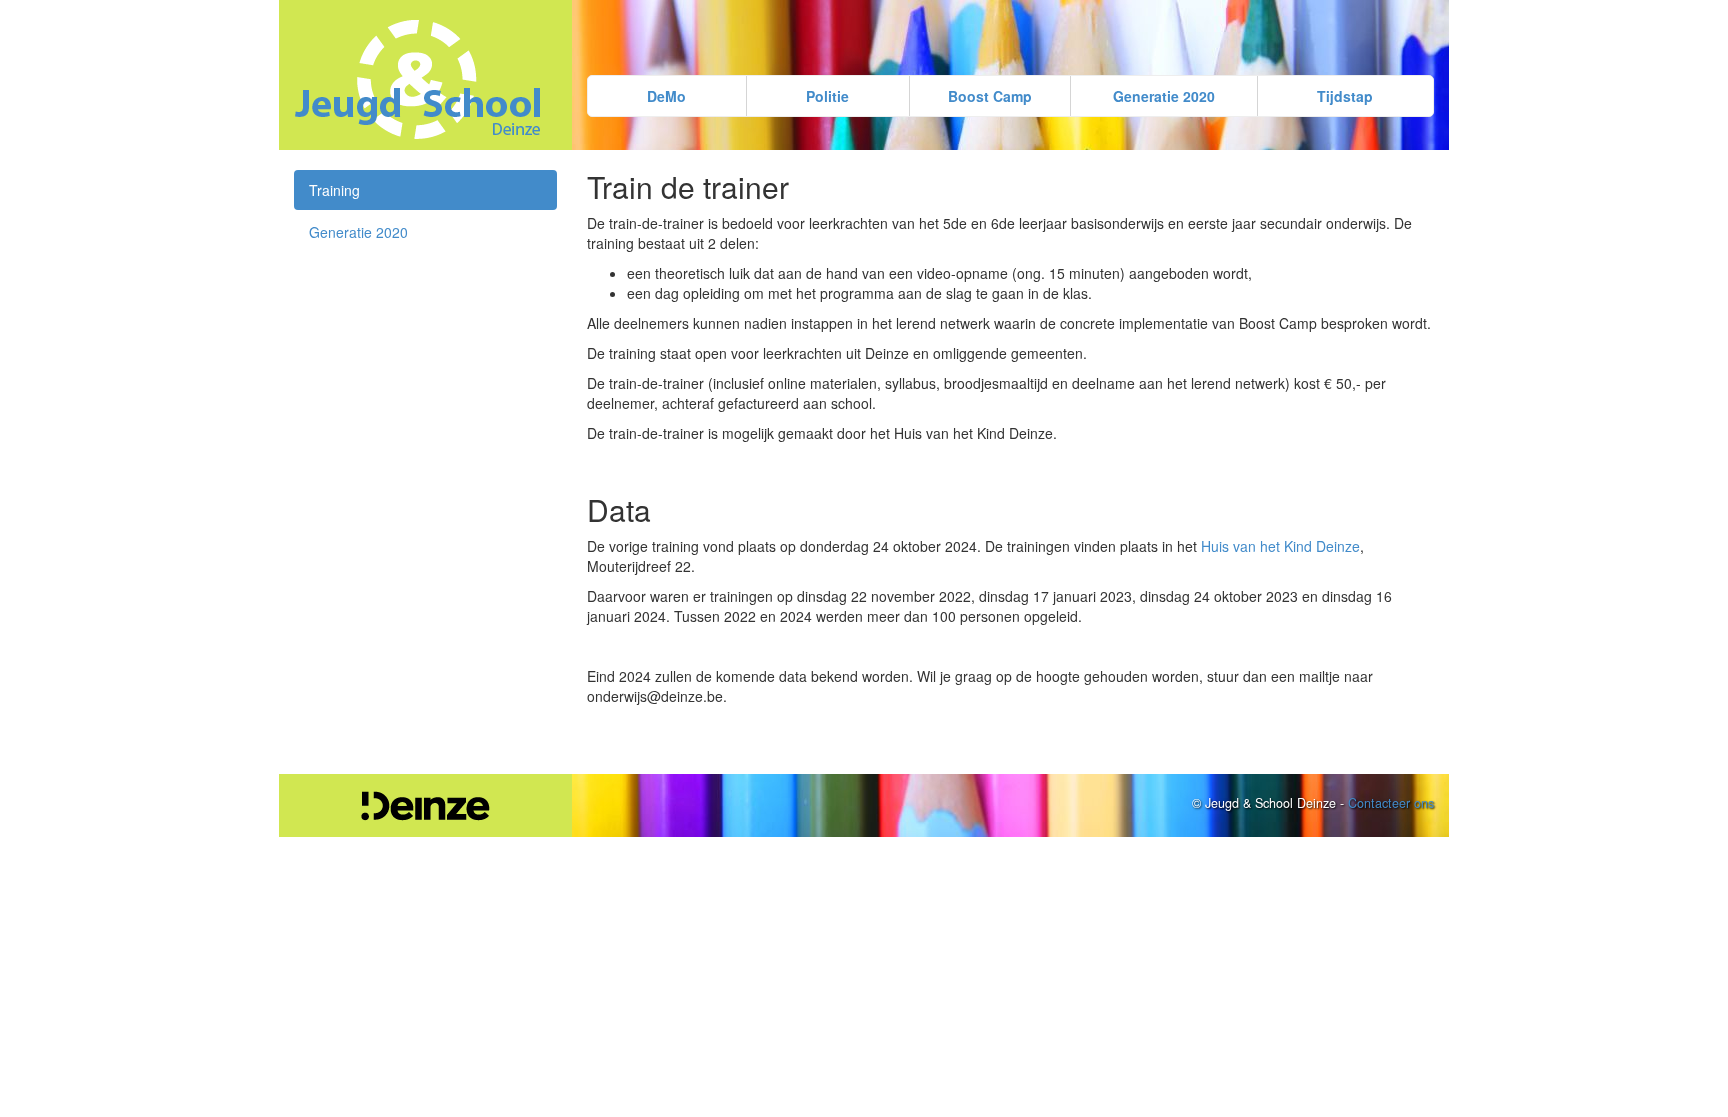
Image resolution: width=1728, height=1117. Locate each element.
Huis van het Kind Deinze (1280, 546)
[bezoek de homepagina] (425, 80)
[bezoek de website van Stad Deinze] (425, 806)
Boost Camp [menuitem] (990, 96)
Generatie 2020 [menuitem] (1164, 96)
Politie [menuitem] (827, 96)
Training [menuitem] (334, 190)
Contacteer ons (1391, 803)
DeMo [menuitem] (666, 96)
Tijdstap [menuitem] (1345, 96)
